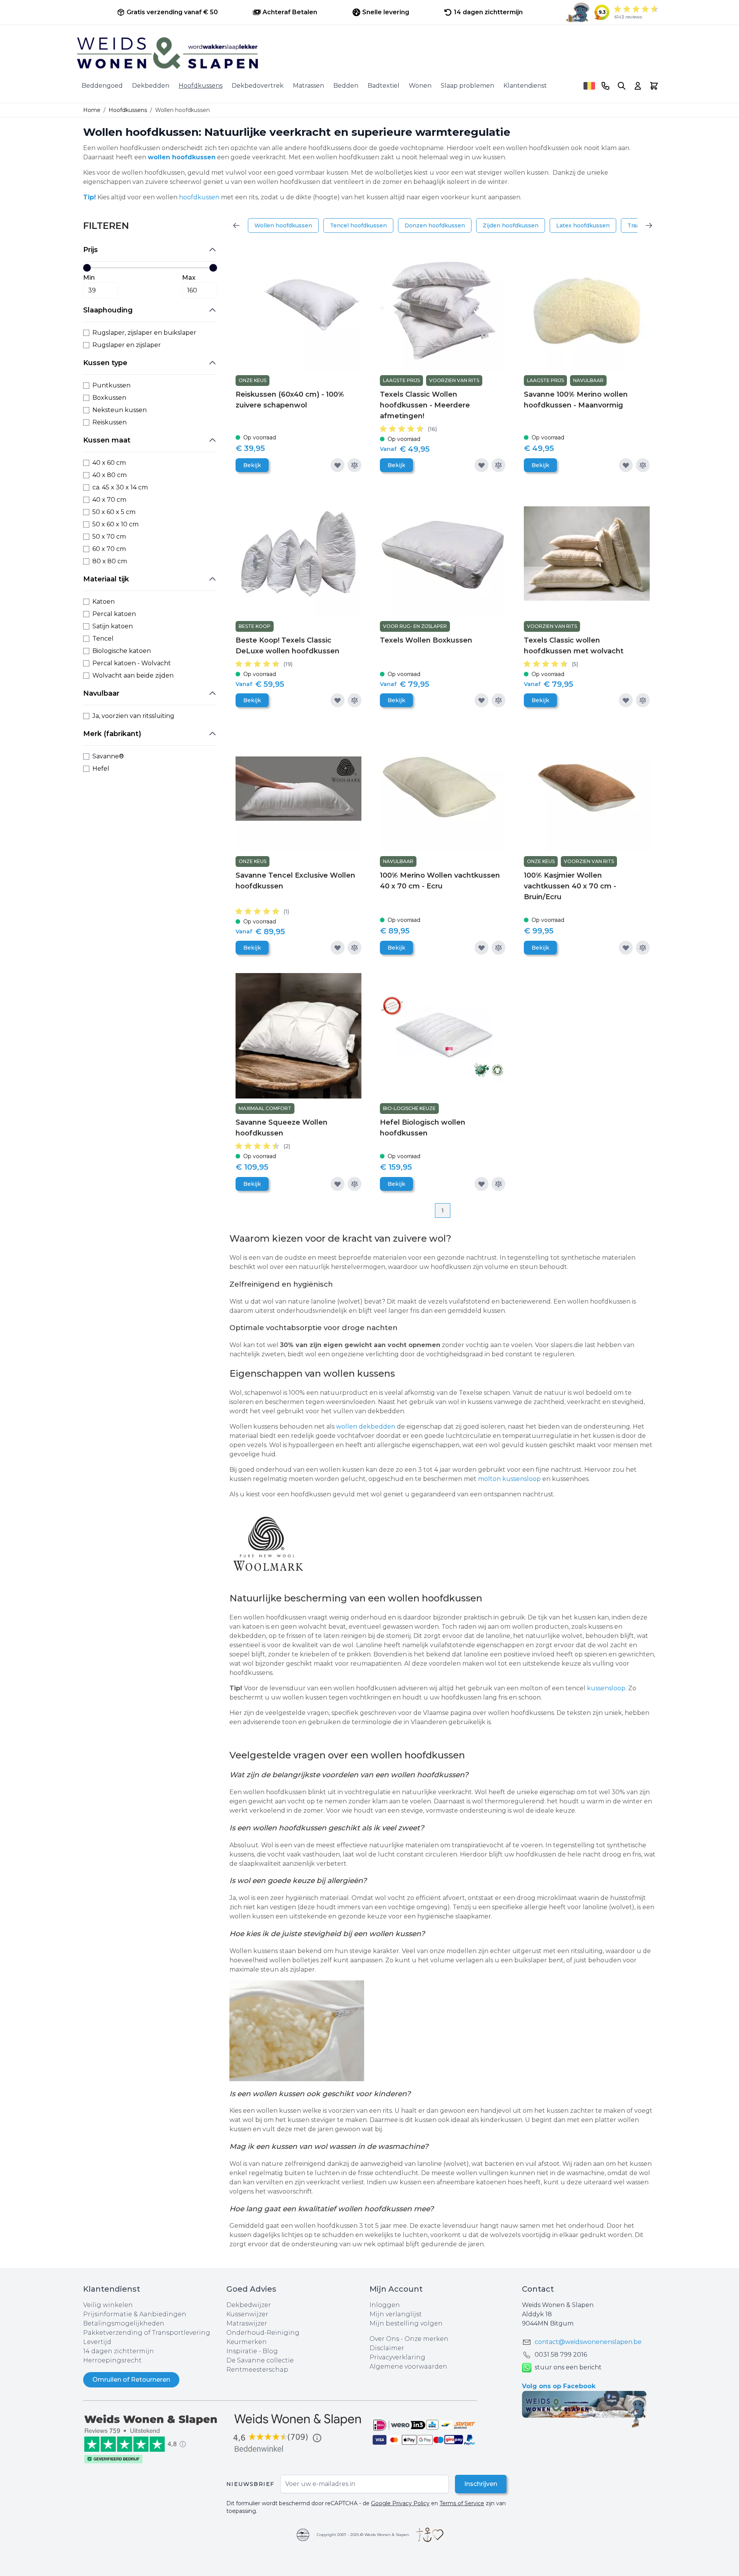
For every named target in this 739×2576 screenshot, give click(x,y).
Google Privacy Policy (400, 2503)
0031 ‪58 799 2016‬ (561, 2355)
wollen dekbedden (366, 1427)
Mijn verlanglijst (396, 2314)
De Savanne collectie (260, 2360)
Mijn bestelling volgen (406, 2323)
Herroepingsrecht (112, 2360)
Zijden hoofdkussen (511, 225)
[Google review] (298, 2433)
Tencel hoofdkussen (358, 225)
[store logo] (369, 53)
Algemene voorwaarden (408, 2366)
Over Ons (384, 2339)
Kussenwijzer (247, 2314)
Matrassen (308, 86)
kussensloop (606, 1688)
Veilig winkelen (108, 2305)
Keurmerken (247, 2342)
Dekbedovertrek (258, 86)
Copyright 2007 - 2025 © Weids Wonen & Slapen (363, 2535)
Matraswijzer (247, 2323)
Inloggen (385, 2305)
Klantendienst (525, 86)
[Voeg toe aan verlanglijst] (338, 465)
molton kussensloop (510, 1479)
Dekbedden (151, 86)
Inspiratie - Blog (252, 2351)
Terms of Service (462, 2503)
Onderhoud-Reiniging (263, 2333)
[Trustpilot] (155, 2438)
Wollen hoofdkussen (283, 225)
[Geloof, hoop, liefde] (430, 2535)
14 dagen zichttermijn (119, 2351)
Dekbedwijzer (249, 2305)
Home (92, 110)
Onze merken (426, 2339)
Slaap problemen (467, 86)
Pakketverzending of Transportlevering (147, 2333)
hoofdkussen (199, 197)
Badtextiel (384, 86)
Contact (538, 2289)
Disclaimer (387, 2348)
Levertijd (97, 2342)
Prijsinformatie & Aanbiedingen (135, 2314)
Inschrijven (481, 2484)
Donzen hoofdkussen (435, 225)
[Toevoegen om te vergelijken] (354, 465)
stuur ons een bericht (568, 2367)
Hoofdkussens (201, 86)
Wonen (420, 86)
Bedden (346, 86)
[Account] (638, 86)
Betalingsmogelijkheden (124, 2323)
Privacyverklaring (397, 2357)
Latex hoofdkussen (583, 225)
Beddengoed (102, 86)
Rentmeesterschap (257, 2370)
